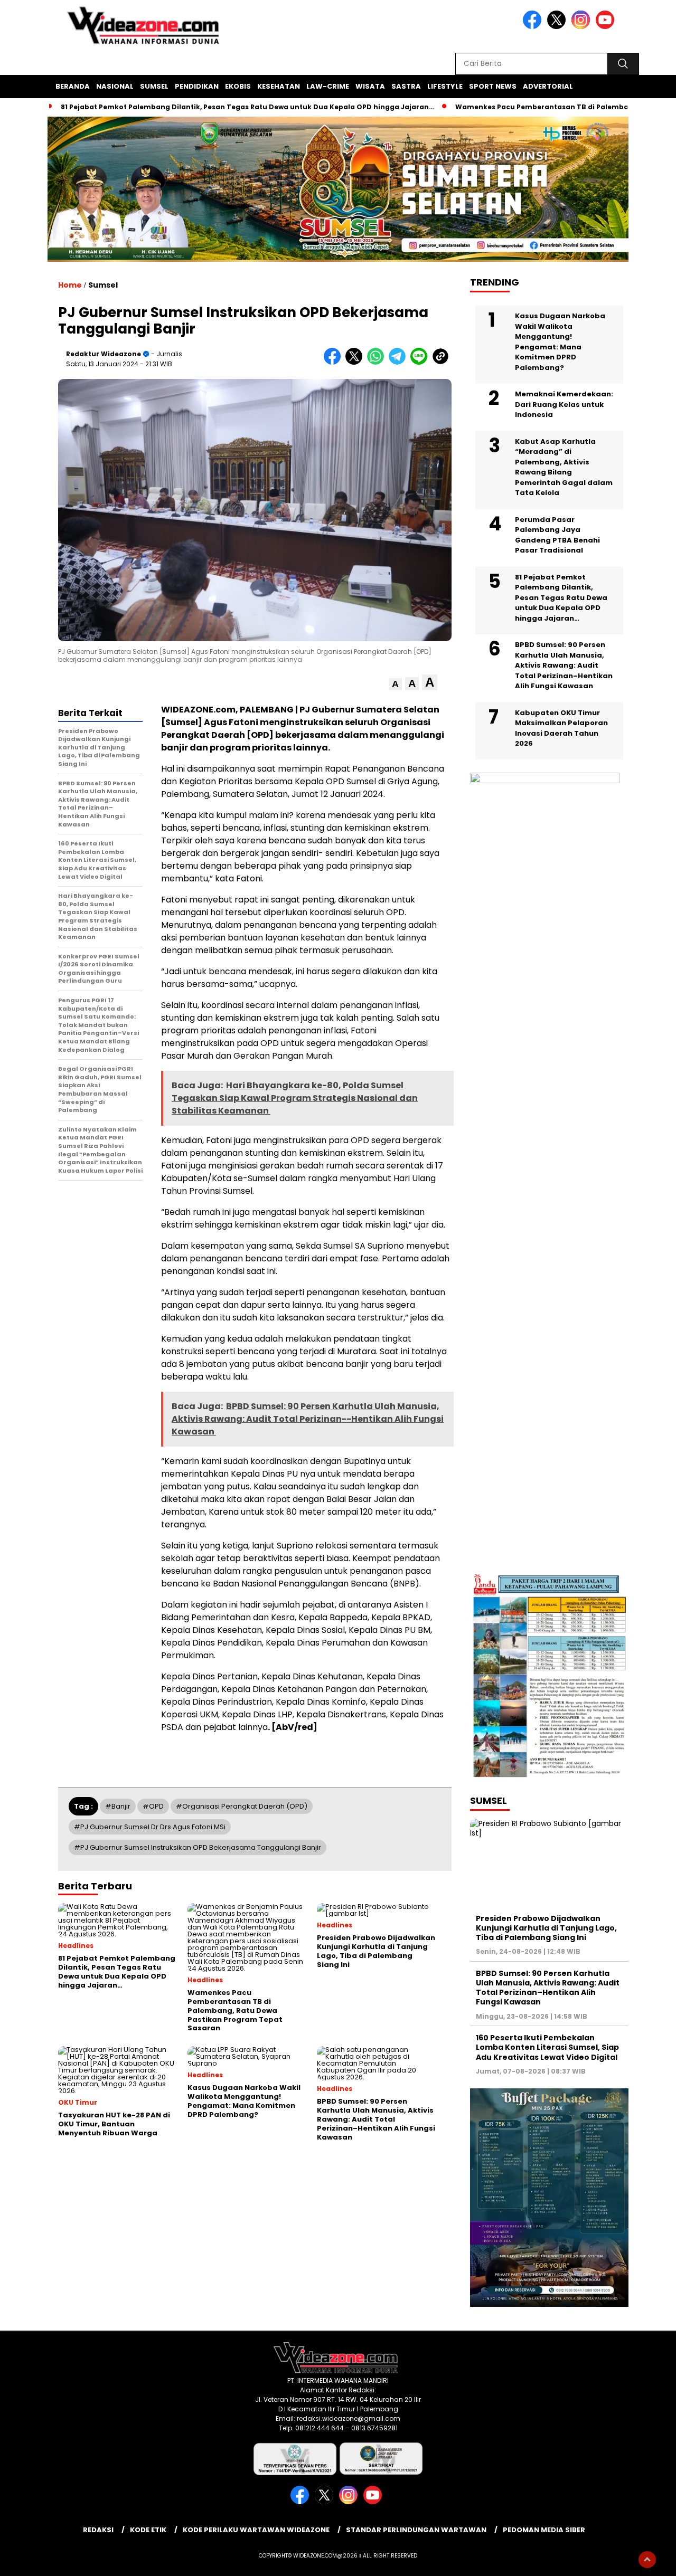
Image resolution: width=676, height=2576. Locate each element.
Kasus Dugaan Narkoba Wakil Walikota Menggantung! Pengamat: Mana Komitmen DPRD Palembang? (560, 342)
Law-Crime (328, 86)
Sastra (406, 86)
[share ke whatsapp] (378, 362)
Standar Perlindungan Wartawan (416, 2530)
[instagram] (583, 27)
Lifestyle (445, 86)
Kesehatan (279, 86)
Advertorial (548, 86)
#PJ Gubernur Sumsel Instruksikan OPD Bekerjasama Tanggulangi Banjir (198, 1847)
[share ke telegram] (400, 362)
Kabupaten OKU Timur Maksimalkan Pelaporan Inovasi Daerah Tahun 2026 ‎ (561, 728)
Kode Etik (148, 2530)
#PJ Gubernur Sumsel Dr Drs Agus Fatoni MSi (150, 1827)
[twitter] (558, 27)
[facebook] (534, 27)
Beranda (73, 86)
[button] (395, 684)
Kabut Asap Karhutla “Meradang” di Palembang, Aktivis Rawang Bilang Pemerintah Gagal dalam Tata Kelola (564, 467)
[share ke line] (421, 362)
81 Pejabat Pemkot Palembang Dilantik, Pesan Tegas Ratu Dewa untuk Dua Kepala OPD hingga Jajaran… (247, 107)
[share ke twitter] (356, 362)
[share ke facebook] (335, 362)
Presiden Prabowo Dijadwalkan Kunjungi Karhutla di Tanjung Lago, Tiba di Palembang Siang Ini (546, 1928)
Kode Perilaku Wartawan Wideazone (256, 2530)
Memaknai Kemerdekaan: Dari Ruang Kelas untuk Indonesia (564, 404)
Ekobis (238, 86)
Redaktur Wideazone (104, 354)
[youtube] (607, 27)
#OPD (153, 1806)
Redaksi (98, 2530)
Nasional (115, 86)
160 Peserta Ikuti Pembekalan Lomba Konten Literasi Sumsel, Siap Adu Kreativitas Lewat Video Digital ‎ (547, 2047)
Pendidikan (197, 86)
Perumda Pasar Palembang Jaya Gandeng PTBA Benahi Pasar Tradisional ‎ (557, 535)
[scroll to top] (647, 2560)
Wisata (370, 86)
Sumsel (154, 86)
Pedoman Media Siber (544, 2530)
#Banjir (118, 1806)
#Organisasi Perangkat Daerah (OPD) (242, 1806)
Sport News (493, 86)
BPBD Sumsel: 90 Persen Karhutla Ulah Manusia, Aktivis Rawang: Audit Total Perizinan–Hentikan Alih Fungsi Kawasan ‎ (564, 665)
